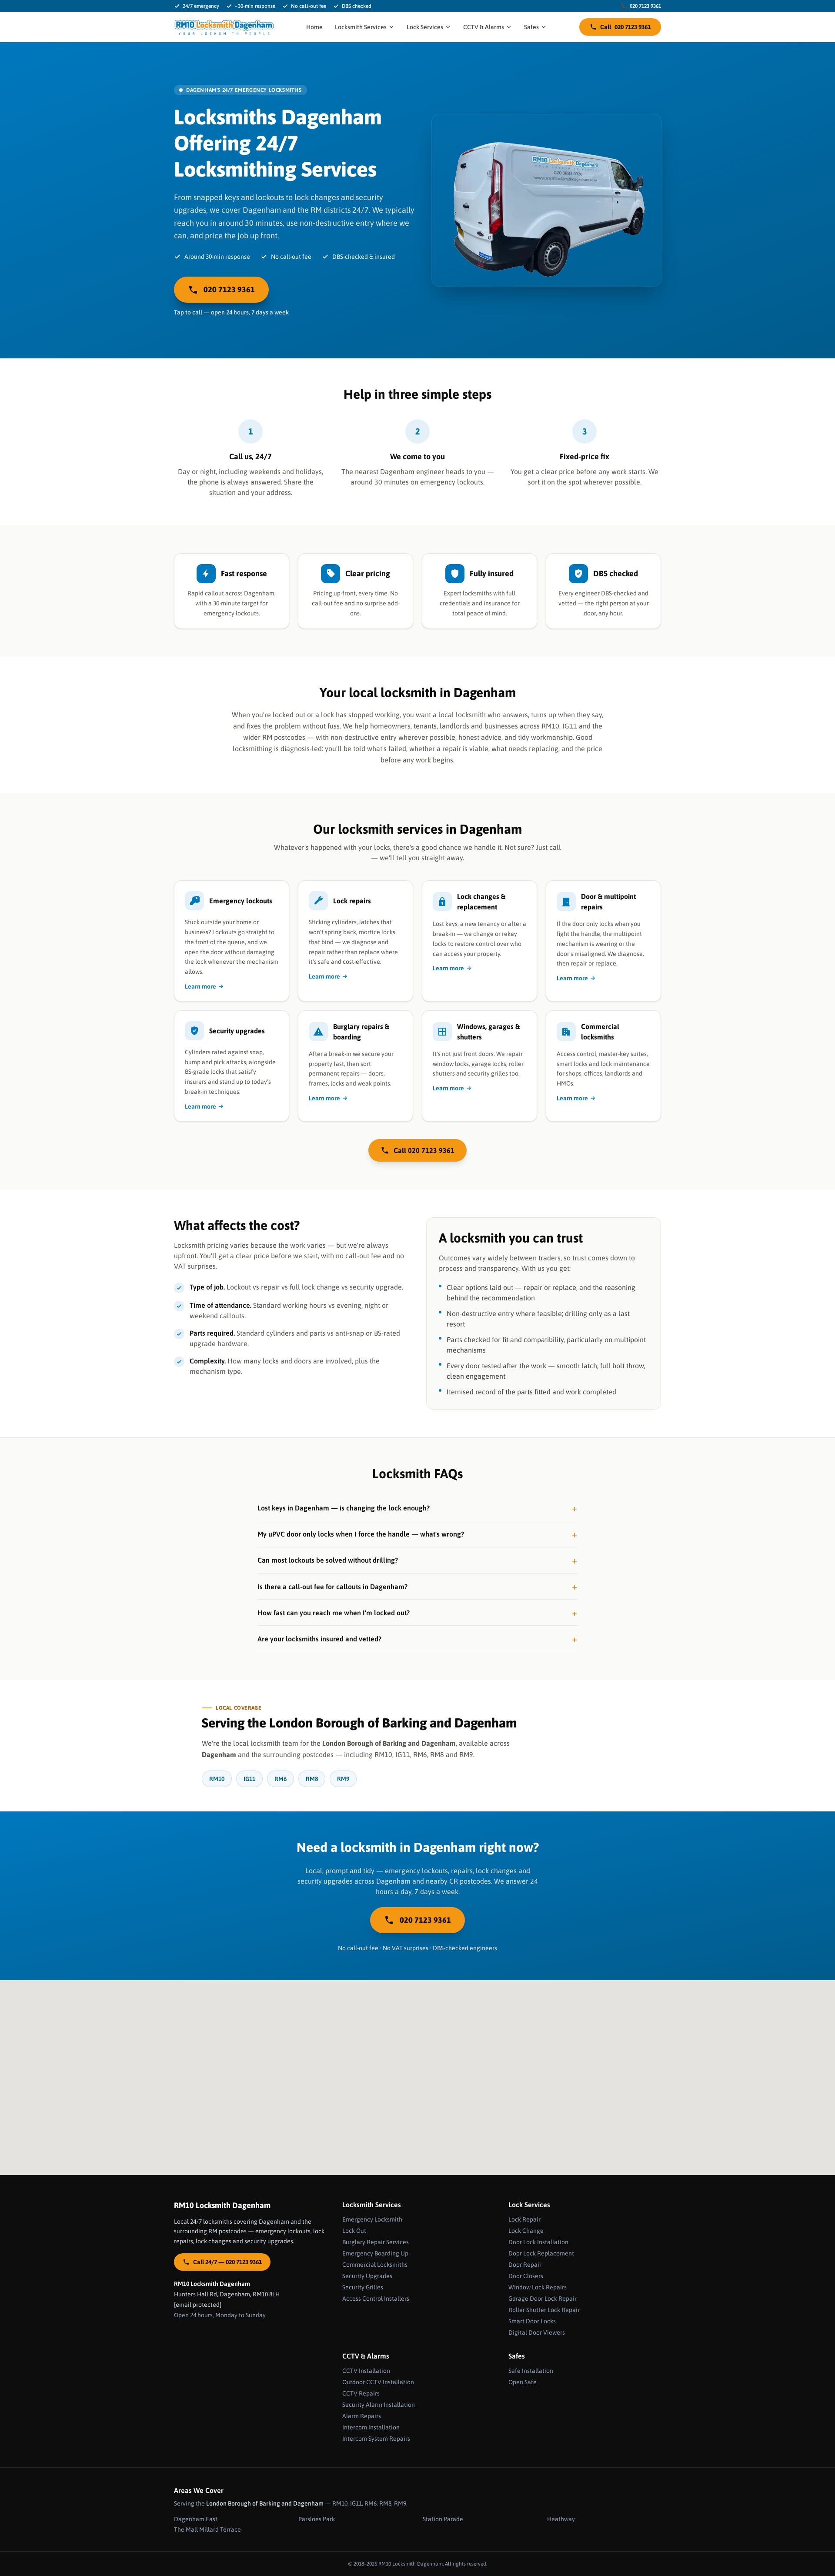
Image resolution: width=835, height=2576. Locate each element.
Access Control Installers (376, 2299)
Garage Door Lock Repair (543, 2299)
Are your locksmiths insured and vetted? (319, 1639)
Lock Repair (524, 2219)
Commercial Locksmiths (375, 2265)
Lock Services (425, 27)
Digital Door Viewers (537, 2332)
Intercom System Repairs (376, 2439)
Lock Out (354, 2231)
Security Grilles (363, 2287)
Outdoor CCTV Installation (378, 2382)
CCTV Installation (366, 2371)
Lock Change (526, 2231)
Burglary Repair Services (376, 2242)
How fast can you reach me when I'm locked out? (334, 1613)
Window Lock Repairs (538, 2287)
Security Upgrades (367, 2276)
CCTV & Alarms (484, 27)
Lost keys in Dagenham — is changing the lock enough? (344, 1508)
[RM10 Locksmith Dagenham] (224, 27)
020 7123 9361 (641, 6)
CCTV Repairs (361, 2393)
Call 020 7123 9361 (424, 1150)
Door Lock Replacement (541, 2253)
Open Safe (523, 2382)
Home (314, 27)
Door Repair (525, 2265)
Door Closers (526, 2276)
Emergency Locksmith (372, 2219)
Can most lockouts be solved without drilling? (328, 1560)
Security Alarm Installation (379, 2405)
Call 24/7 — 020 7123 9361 (227, 2262)
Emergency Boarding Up (375, 2253)
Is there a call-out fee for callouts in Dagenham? (332, 1587)
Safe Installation (531, 2371)
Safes (531, 27)
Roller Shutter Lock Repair (544, 2310)
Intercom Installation (371, 2427)
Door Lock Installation (538, 2242)
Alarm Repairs (362, 2416)
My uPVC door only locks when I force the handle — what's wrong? (361, 1534)
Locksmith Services (361, 27)
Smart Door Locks (532, 2321)
